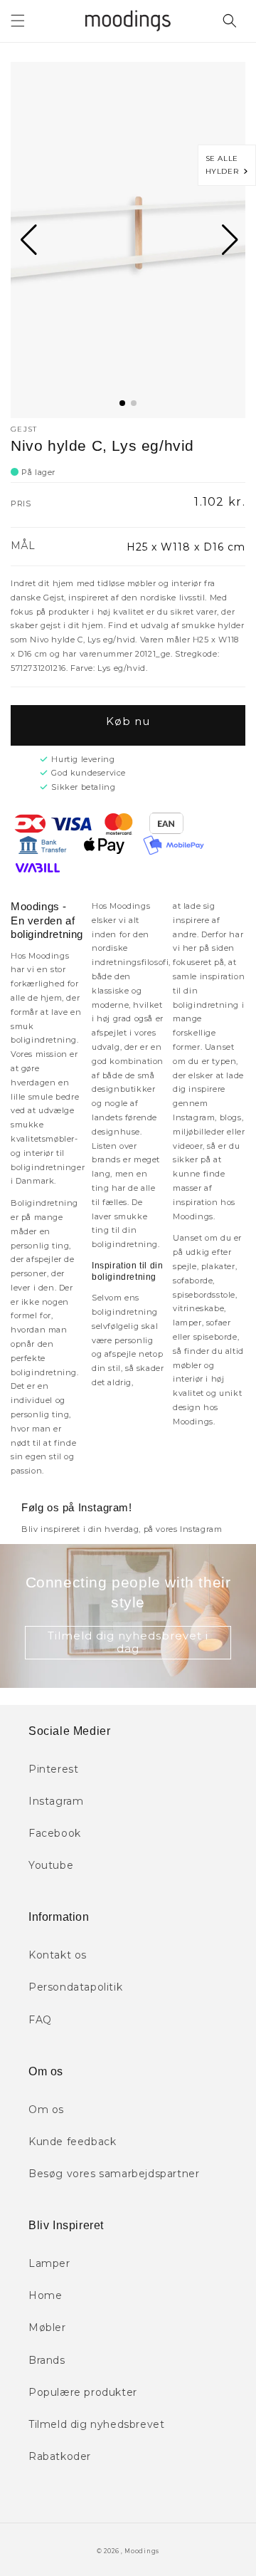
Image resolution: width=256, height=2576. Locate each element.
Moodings (142, 2551)
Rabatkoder (60, 2456)
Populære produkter (83, 2392)
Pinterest (53, 1769)
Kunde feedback (72, 2142)
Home (45, 2295)
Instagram (56, 1801)
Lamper (49, 2263)
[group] (128, 240)
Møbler (47, 2327)
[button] (18, 21)
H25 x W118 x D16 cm (186, 547)
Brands (47, 2360)
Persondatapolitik (75, 1987)
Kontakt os (58, 1955)
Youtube (51, 1865)
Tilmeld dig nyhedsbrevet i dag (128, 1642)
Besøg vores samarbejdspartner (114, 2174)
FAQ (40, 2020)
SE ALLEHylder (225, 165)
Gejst (24, 429)
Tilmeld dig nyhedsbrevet (96, 2424)
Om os (46, 2110)
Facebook (55, 1833)
